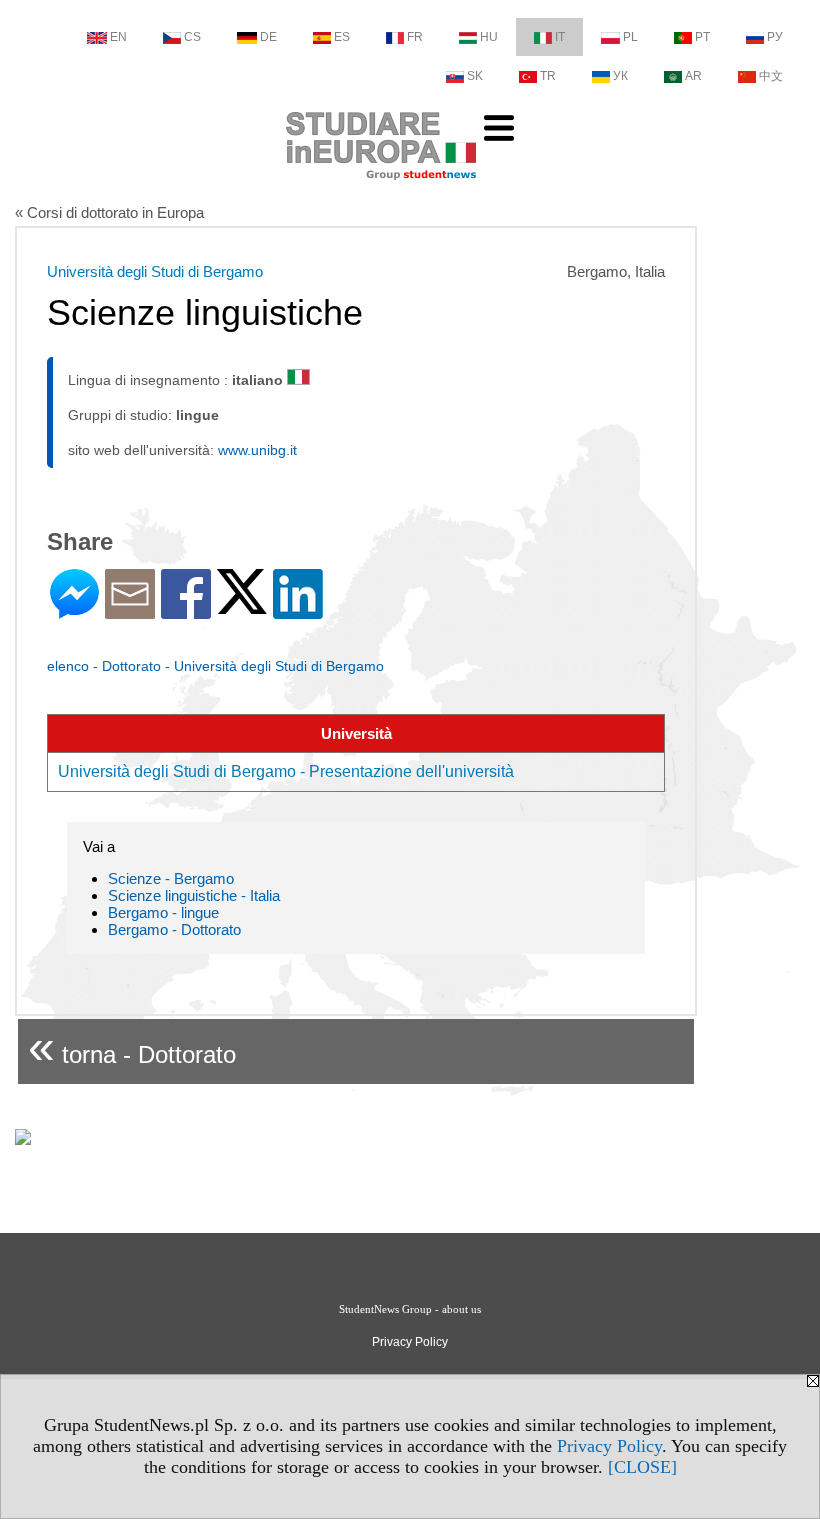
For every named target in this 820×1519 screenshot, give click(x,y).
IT (560, 37)
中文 (771, 76)
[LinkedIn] (298, 610)
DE (268, 37)
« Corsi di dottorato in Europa (109, 212)
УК (620, 76)
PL (630, 37)
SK (475, 76)
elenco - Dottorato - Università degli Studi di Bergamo (215, 666)
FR (415, 37)
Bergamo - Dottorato (174, 929)
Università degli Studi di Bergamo (155, 271)
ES (342, 37)
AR (693, 76)
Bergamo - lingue (163, 912)
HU (489, 37)
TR (548, 76)
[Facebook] (186, 610)
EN (118, 37)
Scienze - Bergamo (171, 878)
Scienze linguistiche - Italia (194, 895)
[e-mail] (130, 610)
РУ (775, 37)
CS (192, 37)
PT (702, 37)
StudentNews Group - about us (410, 1309)
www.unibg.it (257, 450)
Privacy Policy (609, 1446)
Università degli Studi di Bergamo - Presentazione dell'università (286, 771)
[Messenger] (74, 610)
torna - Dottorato (132, 1046)
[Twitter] (242, 605)
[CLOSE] (642, 1467)
